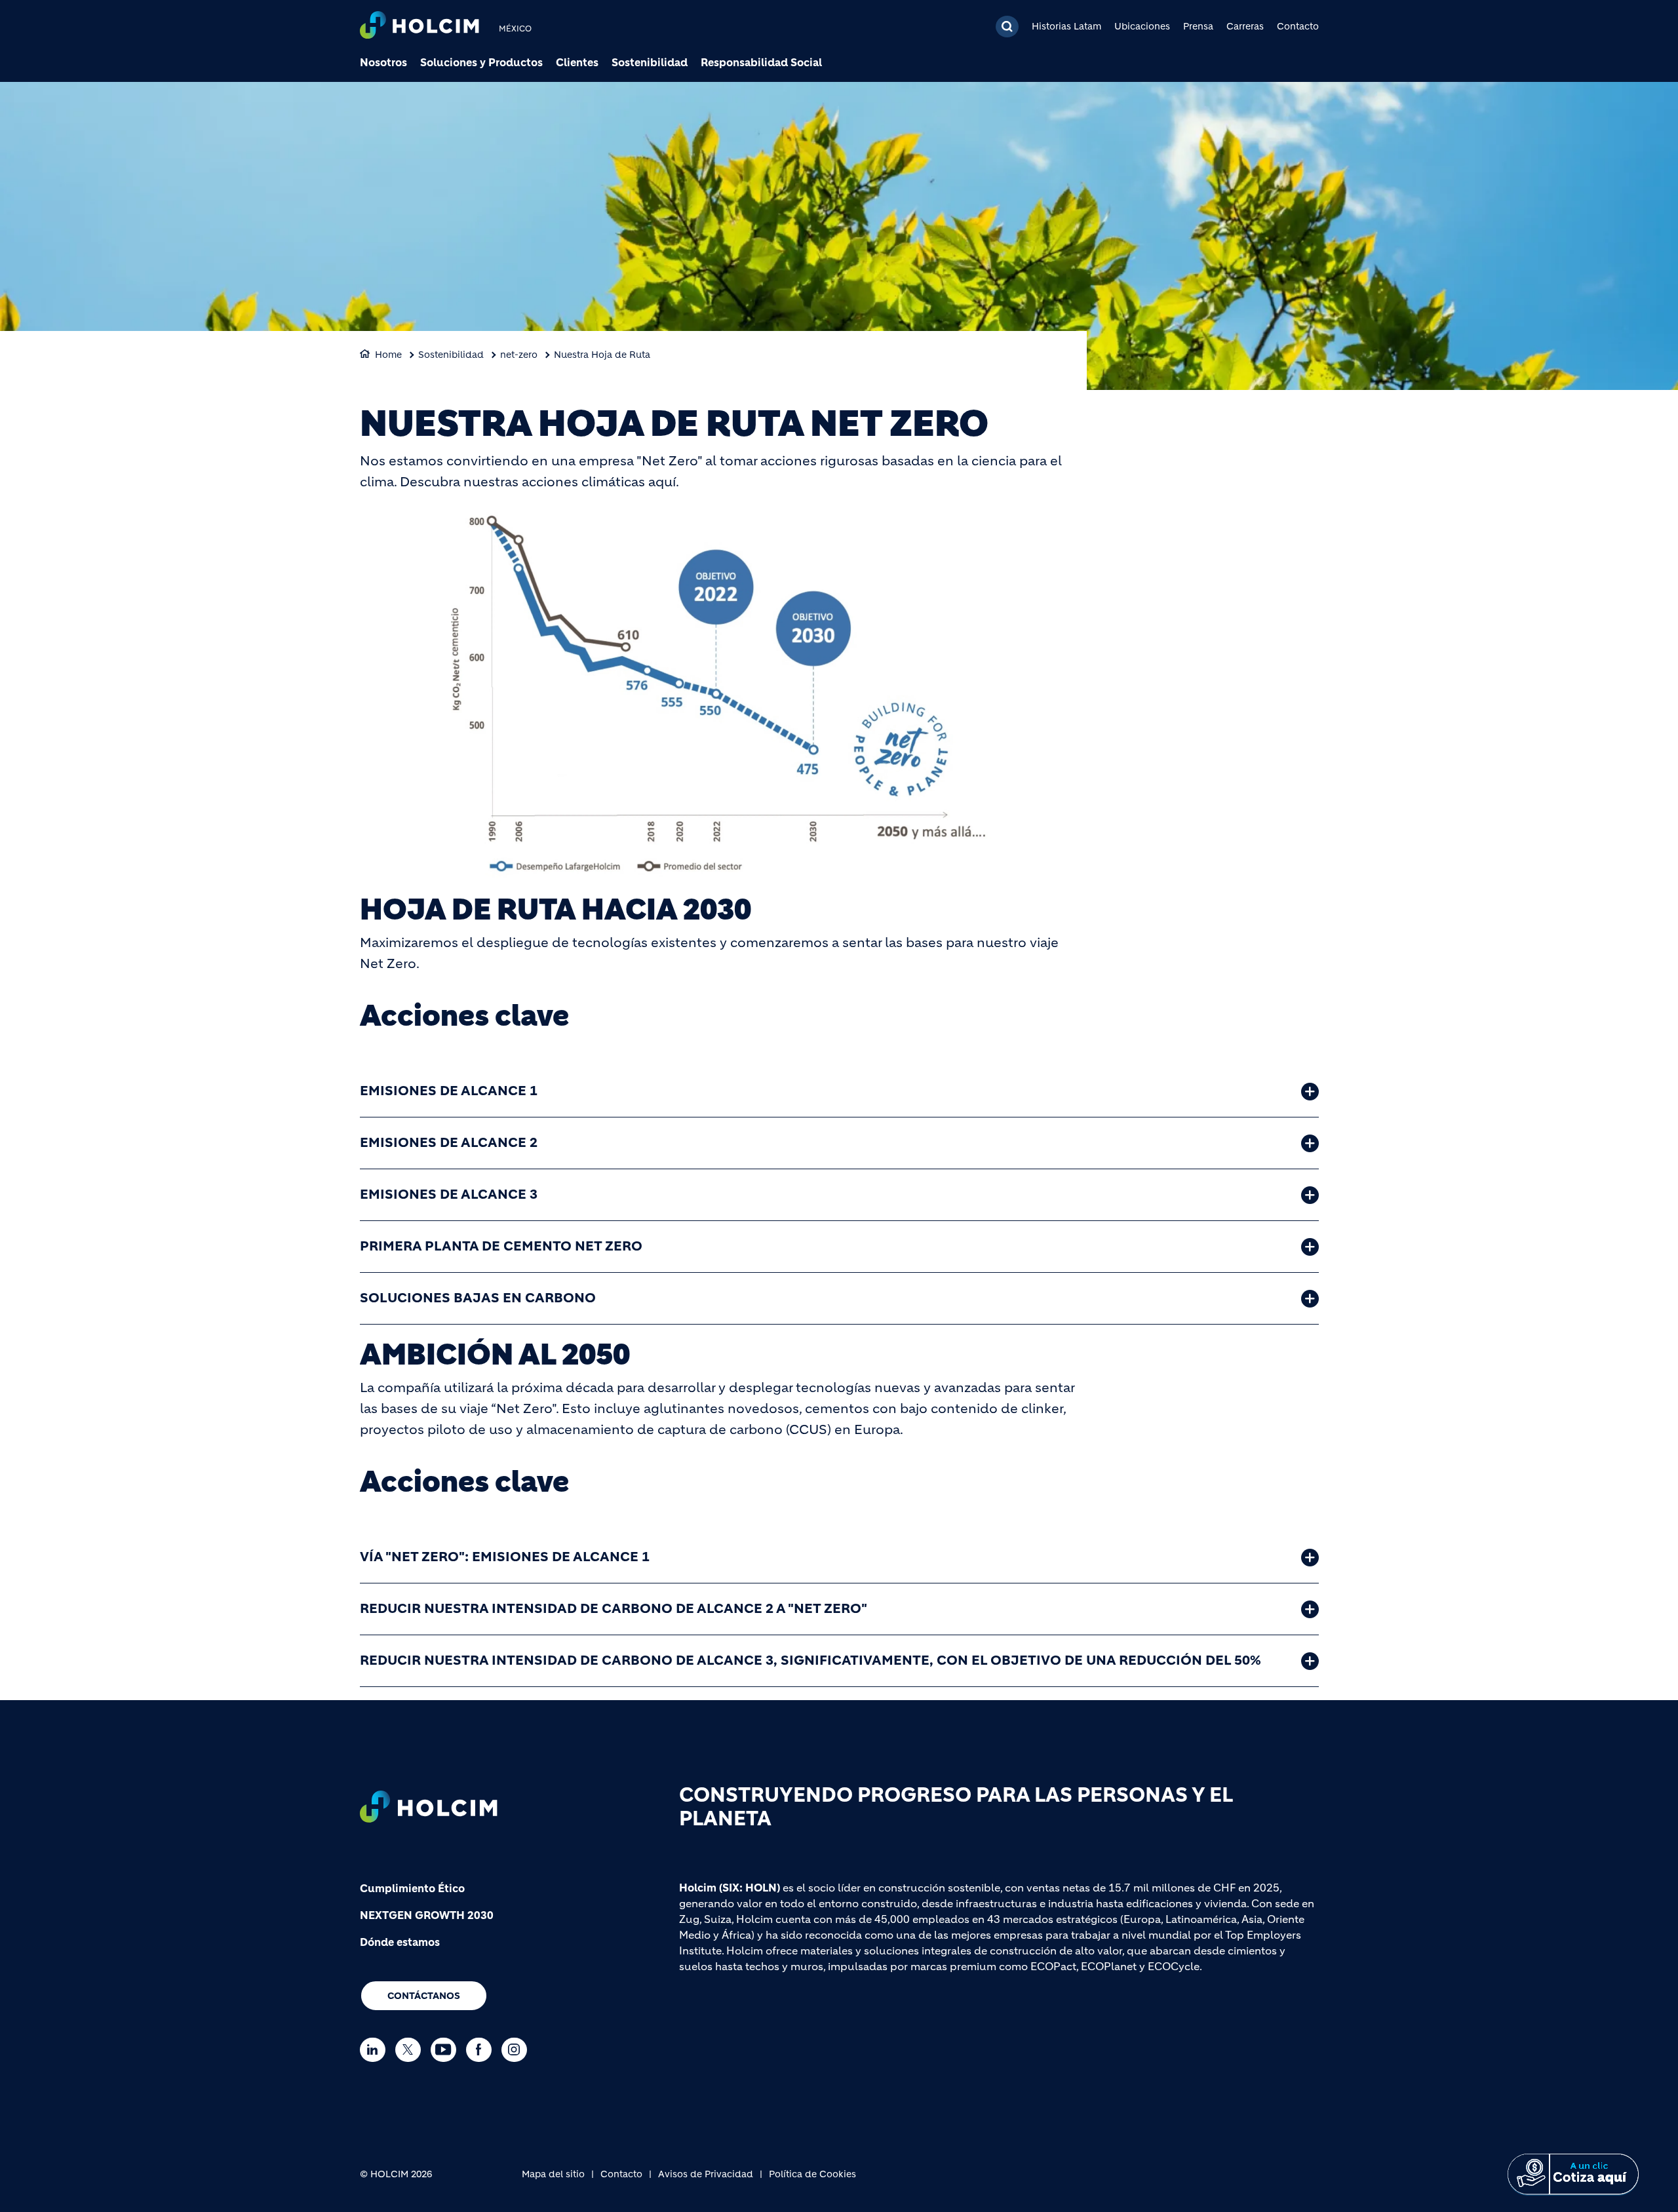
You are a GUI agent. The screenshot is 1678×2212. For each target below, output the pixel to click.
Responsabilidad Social (761, 62)
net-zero (519, 355)
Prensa (1198, 26)
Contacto (1298, 26)
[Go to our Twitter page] (411, 2050)
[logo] (419, 27)
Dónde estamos (400, 1942)
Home (388, 355)
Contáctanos (424, 1996)
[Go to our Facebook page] (482, 2050)
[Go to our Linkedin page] (376, 2050)
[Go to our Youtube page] (447, 2050)
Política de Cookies (812, 2174)
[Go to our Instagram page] (517, 2050)
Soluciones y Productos (481, 62)
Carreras (1245, 26)
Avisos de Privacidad (706, 2174)
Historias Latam (1066, 26)
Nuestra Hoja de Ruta (602, 355)
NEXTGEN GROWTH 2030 (427, 1915)
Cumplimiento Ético (412, 1888)
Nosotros (383, 62)
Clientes (577, 62)
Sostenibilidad (650, 62)
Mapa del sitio (553, 2174)
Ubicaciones (1142, 26)
